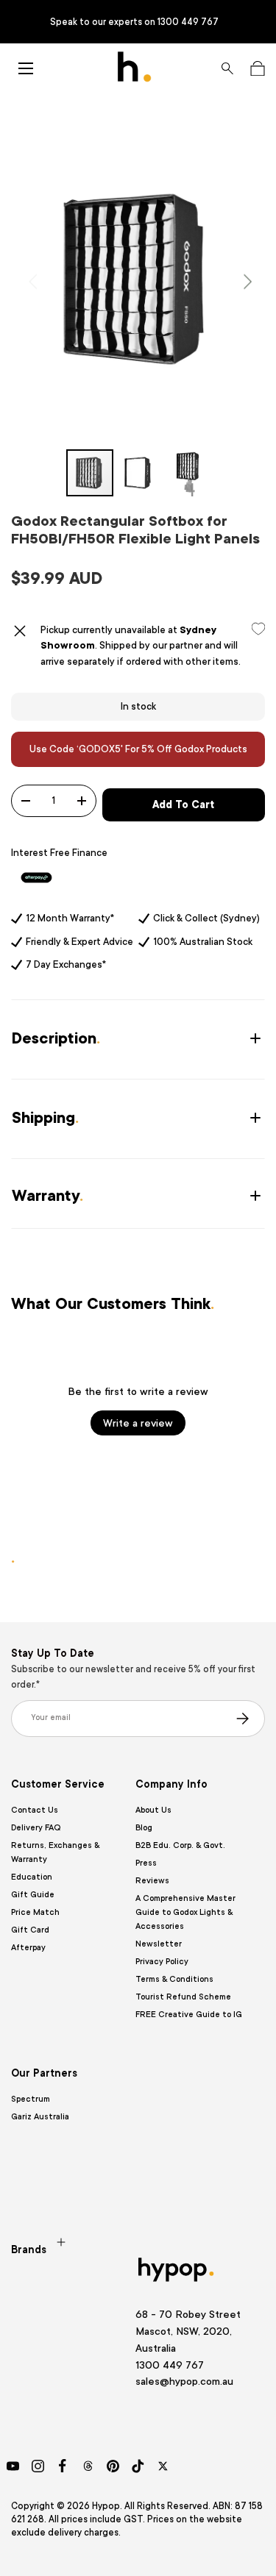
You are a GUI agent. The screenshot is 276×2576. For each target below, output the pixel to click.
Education (32, 1877)
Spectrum (31, 2099)
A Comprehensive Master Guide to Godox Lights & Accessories (185, 1912)
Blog (144, 1828)
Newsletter (159, 1944)
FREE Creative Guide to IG (189, 2015)
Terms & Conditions (174, 1979)
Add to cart (183, 804)
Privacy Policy (162, 1962)
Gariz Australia (40, 2117)
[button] (257, 68)
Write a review (138, 1423)
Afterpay (28, 1948)
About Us (153, 1810)
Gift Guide (33, 1895)
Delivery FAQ (36, 1828)
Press (146, 1863)
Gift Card (30, 1930)
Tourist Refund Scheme (183, 1997)
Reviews (152, 1881)
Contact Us (35, 1810)
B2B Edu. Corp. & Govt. (180, 1845)
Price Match (35, 1912)
